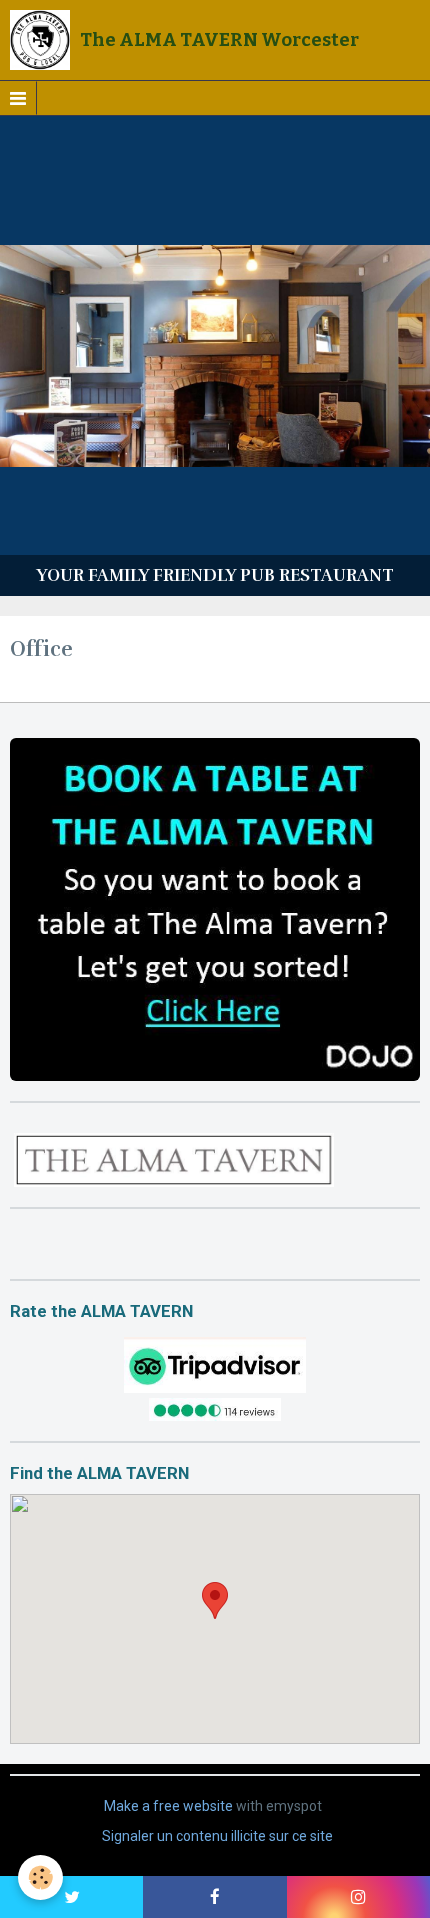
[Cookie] (40, 1877)
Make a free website (168, 1806)
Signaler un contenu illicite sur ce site (217, 1836)
